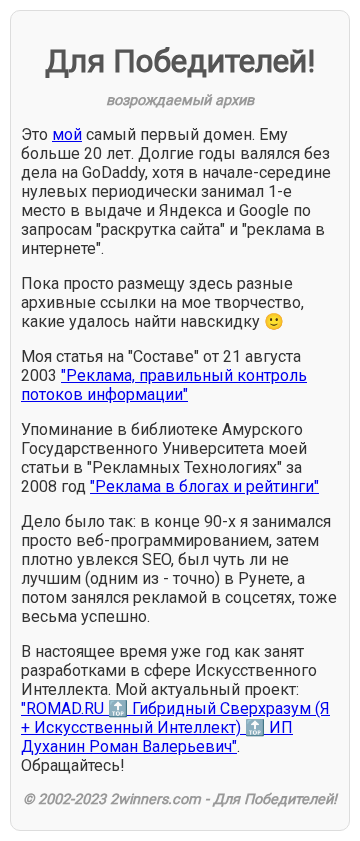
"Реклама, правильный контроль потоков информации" (164, 385)
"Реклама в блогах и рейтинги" (204, 486)
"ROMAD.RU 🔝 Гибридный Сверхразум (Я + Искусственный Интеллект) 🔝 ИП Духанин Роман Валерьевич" (175, 727)
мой (67, 134)
